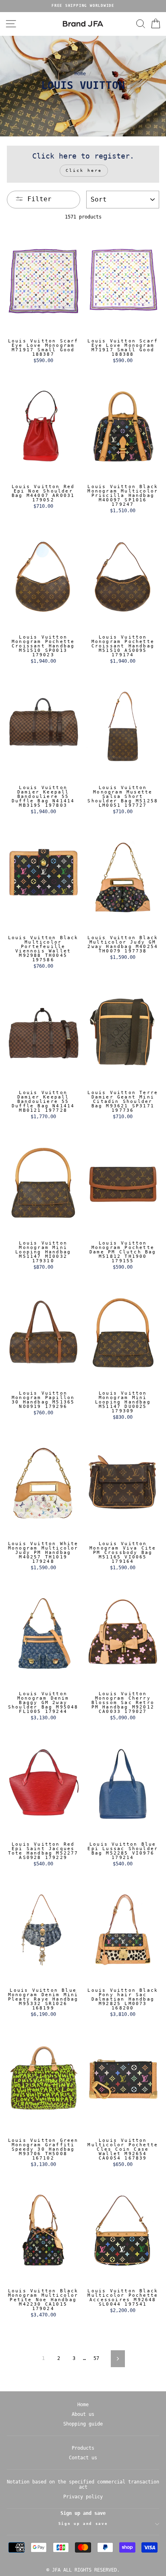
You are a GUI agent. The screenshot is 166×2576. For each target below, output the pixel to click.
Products (83, 2448)
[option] (83, 6)
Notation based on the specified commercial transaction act (83, 2484)
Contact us (83, 2458)
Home (80, 74)
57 (96, 2358)
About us (83, 2414)
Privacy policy (83, 2497)
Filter (39, 199)
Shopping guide (83, 2424)
